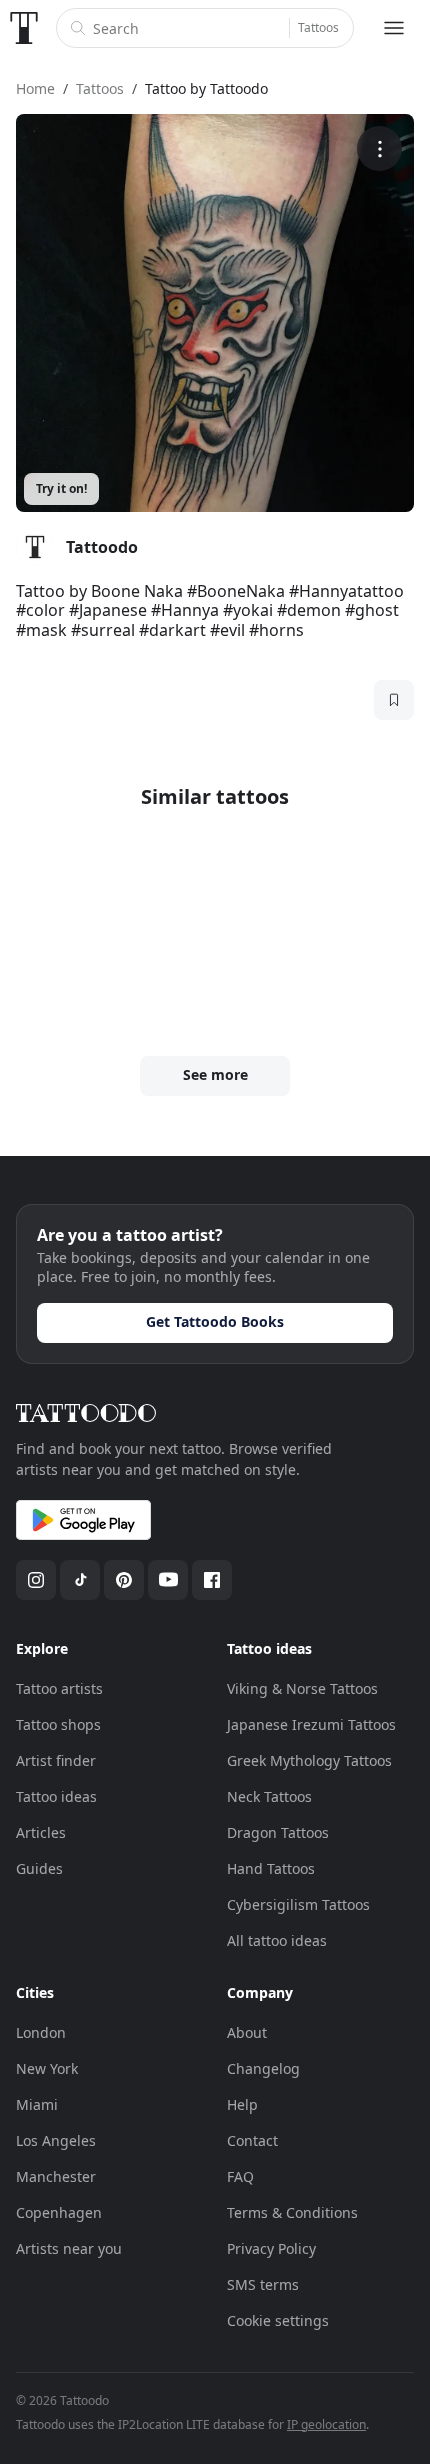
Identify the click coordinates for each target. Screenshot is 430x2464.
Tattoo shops (58, 1724)
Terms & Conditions (292, 2212)
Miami (37, 2104)
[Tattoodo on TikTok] (80, 1580)
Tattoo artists (59, 1688)
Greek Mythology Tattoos (309, 1760)
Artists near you (69, 2248)
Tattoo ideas (56, 1796)
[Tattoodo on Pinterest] (124, 1580)
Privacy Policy (271, 2248)
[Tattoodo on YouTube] (168, 1580)
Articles (41, 1832)
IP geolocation (326, 2424)
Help (242, 2104)
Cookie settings (278, 2320)
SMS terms (263, 2284)
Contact (252, 2140)
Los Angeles (56, 2140)
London (41, 2032)
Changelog (263, 2068)
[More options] (379, 148)
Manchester (56, 2176)
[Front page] (24, 28)
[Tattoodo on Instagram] (36, 1580)
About (247, 2032)
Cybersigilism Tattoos (298, 1904)
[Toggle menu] (394, 28)
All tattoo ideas (277, 1940)
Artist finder (56, 1760)
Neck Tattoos (269, 1796)
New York (47, 2068)
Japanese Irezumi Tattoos (311, 1724)
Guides (39, 1868)
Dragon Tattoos (278, 1832)
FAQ (240, 2176)
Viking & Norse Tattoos (302, 1688)
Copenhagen (59, 2212)
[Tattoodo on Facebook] (212, 1580)
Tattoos (318, 27)
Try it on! (61, 488)
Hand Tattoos (271, 1868)
